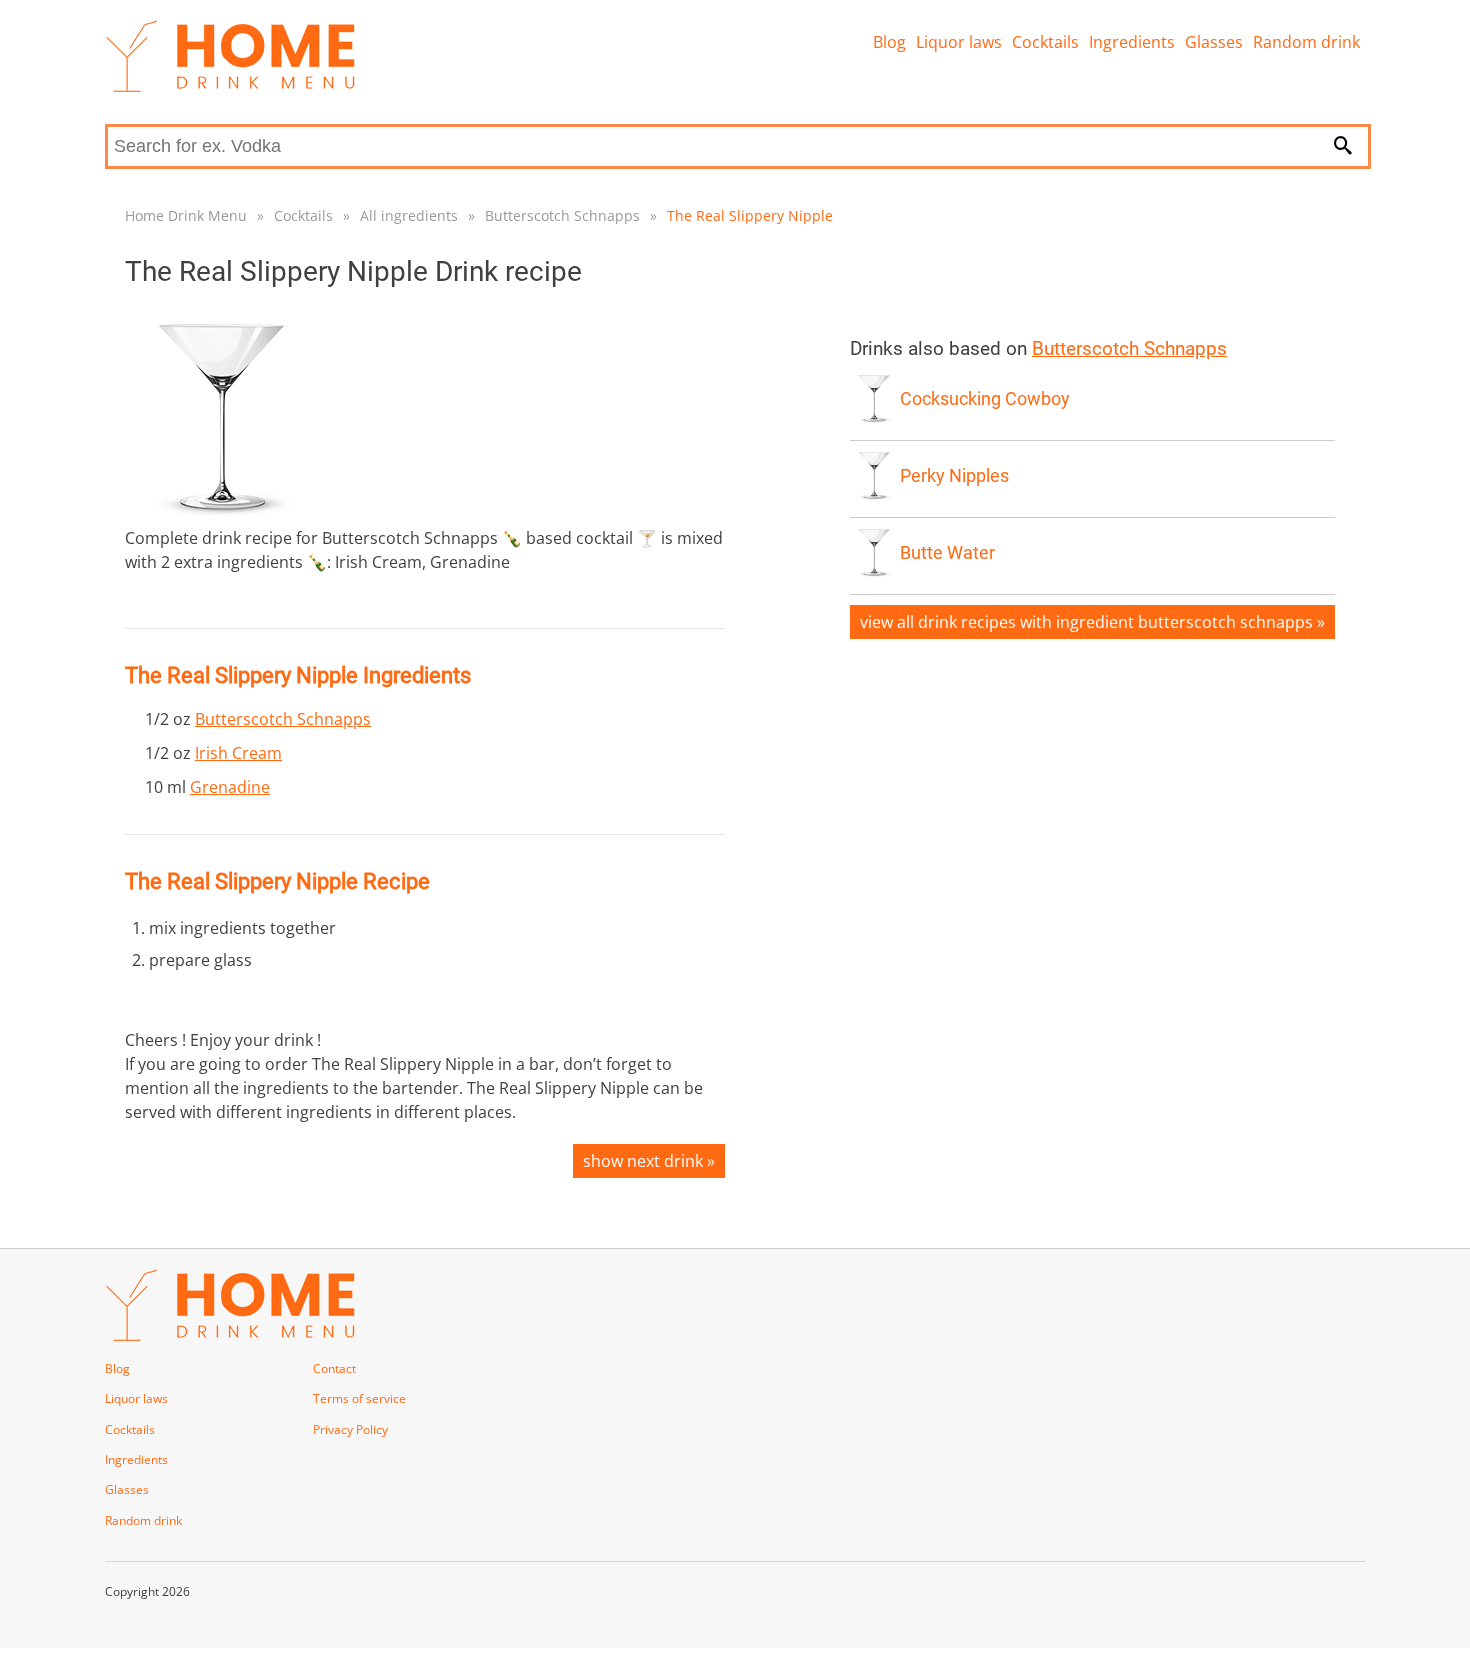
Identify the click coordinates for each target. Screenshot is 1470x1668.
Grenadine (230, 787)
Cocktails (1045, 42)
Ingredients (1132, 42)
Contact (334, 1368)
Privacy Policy (350, 1429)
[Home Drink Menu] (230, 87)
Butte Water (947, 553)
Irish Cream (238, 753)
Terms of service (359, 1398)
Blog (889, 42)
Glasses (1214, 42)
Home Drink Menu (186, 215)
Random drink (1306, 42)
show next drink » (649, 1161)
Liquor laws (959, 42)
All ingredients (409, 215)
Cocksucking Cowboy (985, 399)
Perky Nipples (954, 476)
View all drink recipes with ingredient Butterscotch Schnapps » (1092, 622)
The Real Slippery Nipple (750, 215)
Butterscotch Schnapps (562, 215)
